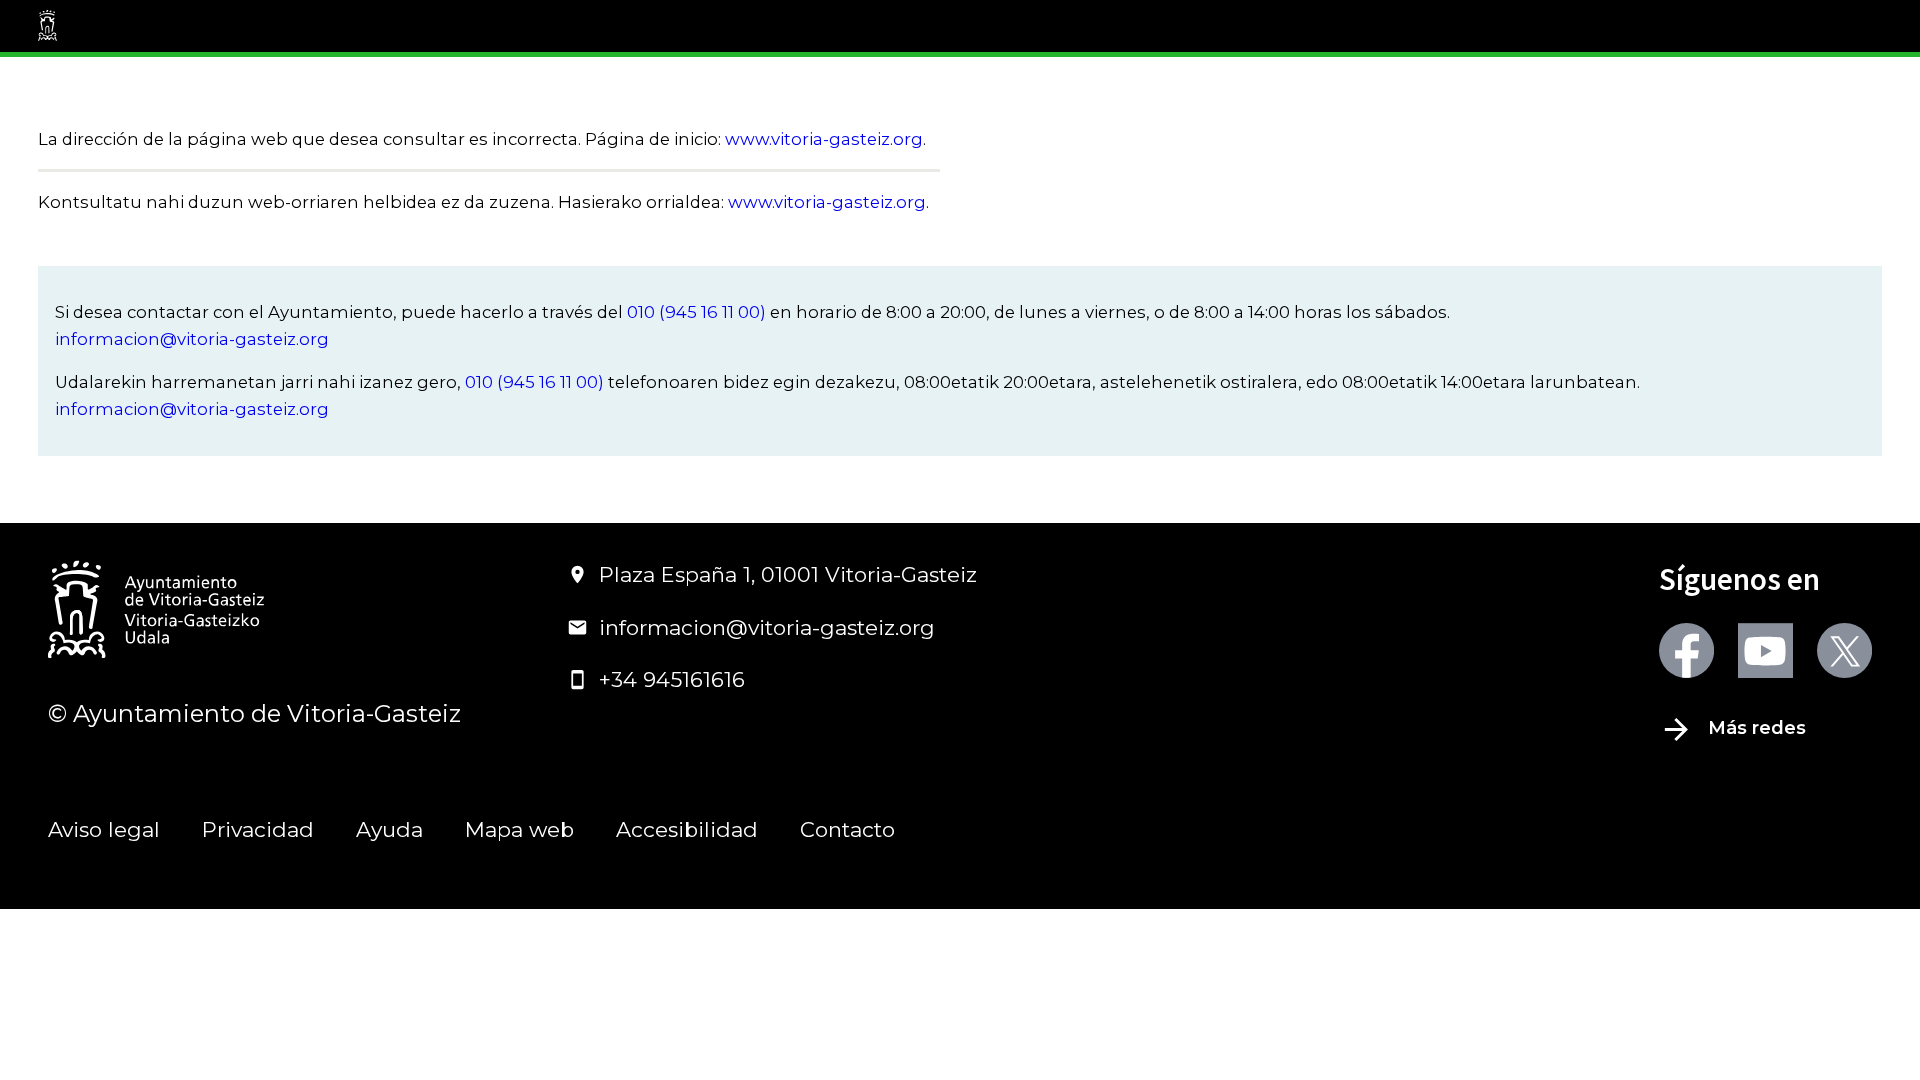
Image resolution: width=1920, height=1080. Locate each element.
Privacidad (258, 829)
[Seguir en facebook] (1686, 650)
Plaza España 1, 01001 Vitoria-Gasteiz (788, 574)
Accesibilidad (687, 829)
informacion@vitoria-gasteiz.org (192, 339)
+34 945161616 (672, 679)
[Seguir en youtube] (1765, 650)
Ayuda (389, 829)
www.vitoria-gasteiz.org (824, 139)
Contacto (847, 829)
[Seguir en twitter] (1844, 650)
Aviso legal (104, 829)
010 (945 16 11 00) (696, 312)
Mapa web (519, 829)
